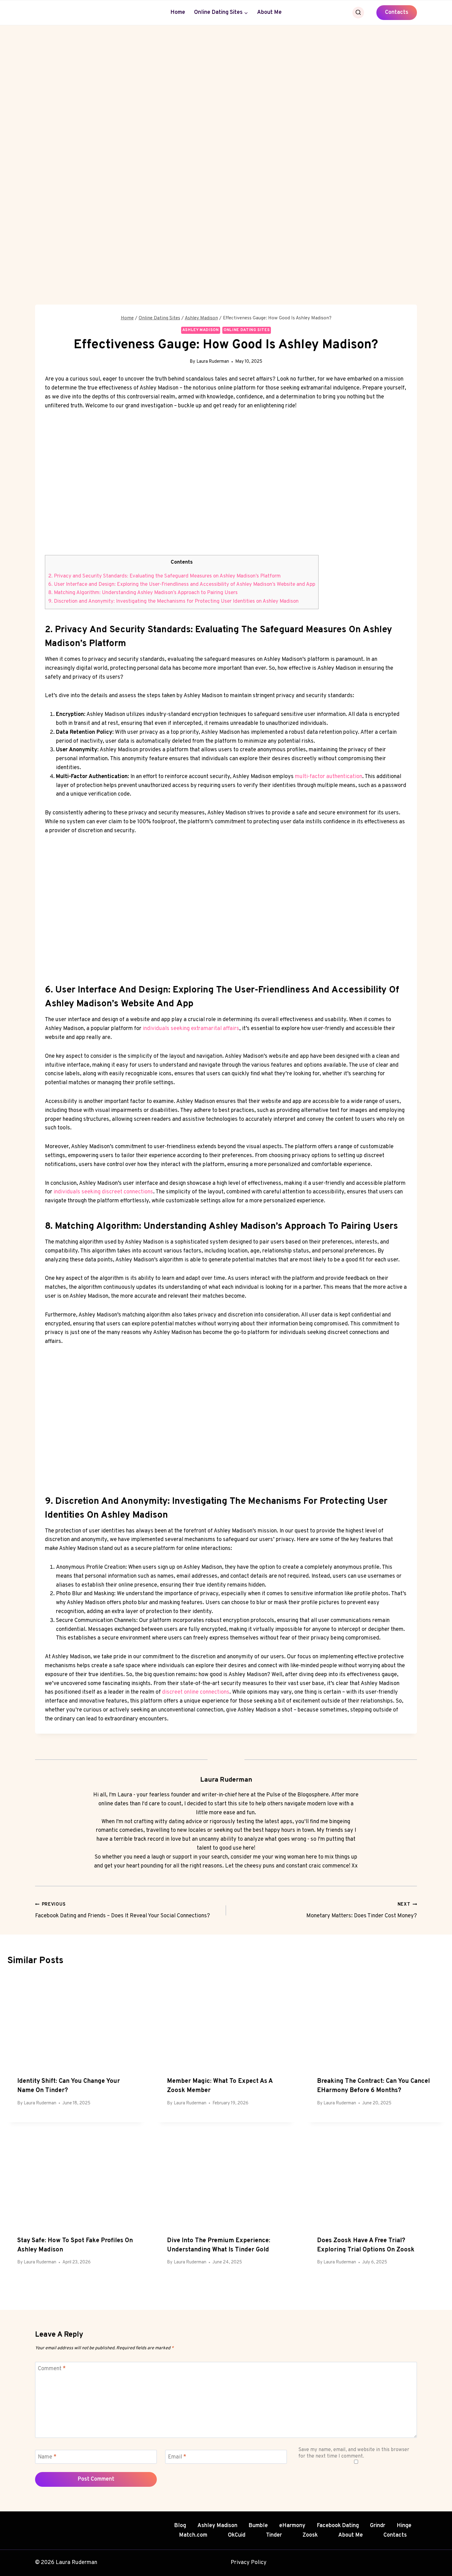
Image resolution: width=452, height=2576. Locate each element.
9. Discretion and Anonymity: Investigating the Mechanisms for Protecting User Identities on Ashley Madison (173, 601)
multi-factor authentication (329, 777)
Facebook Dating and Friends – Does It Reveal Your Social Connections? (123, 1911)
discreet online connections (196, 1692)
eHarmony (292, 2526)
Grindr (378, 2526)
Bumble (258, 2526)
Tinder (274, 2535)
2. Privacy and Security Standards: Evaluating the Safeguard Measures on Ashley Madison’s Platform (165, 576)
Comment (52, 2369)
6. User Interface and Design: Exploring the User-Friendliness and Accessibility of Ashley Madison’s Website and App (182, 585)
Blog (180, 2526)
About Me (269, 12)
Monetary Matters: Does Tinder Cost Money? (362, 1911)
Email (177, 2457)
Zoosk (310, 2535)
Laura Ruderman (213, 362)
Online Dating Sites (247, 330)
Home (178, 12)
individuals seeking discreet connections (103, 1192)
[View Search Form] (358, 13)
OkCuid (237, 2535)
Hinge (404, 2526)
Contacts (397, 12)
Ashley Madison (201, 330)
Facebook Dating (338, 2526)
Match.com (193, 2535)
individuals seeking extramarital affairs (191, 1029)
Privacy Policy (249, 2563)
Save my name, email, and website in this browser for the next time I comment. (354, 2453)
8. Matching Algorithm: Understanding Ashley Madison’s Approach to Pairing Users (143, 593)
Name (47, 2457)
